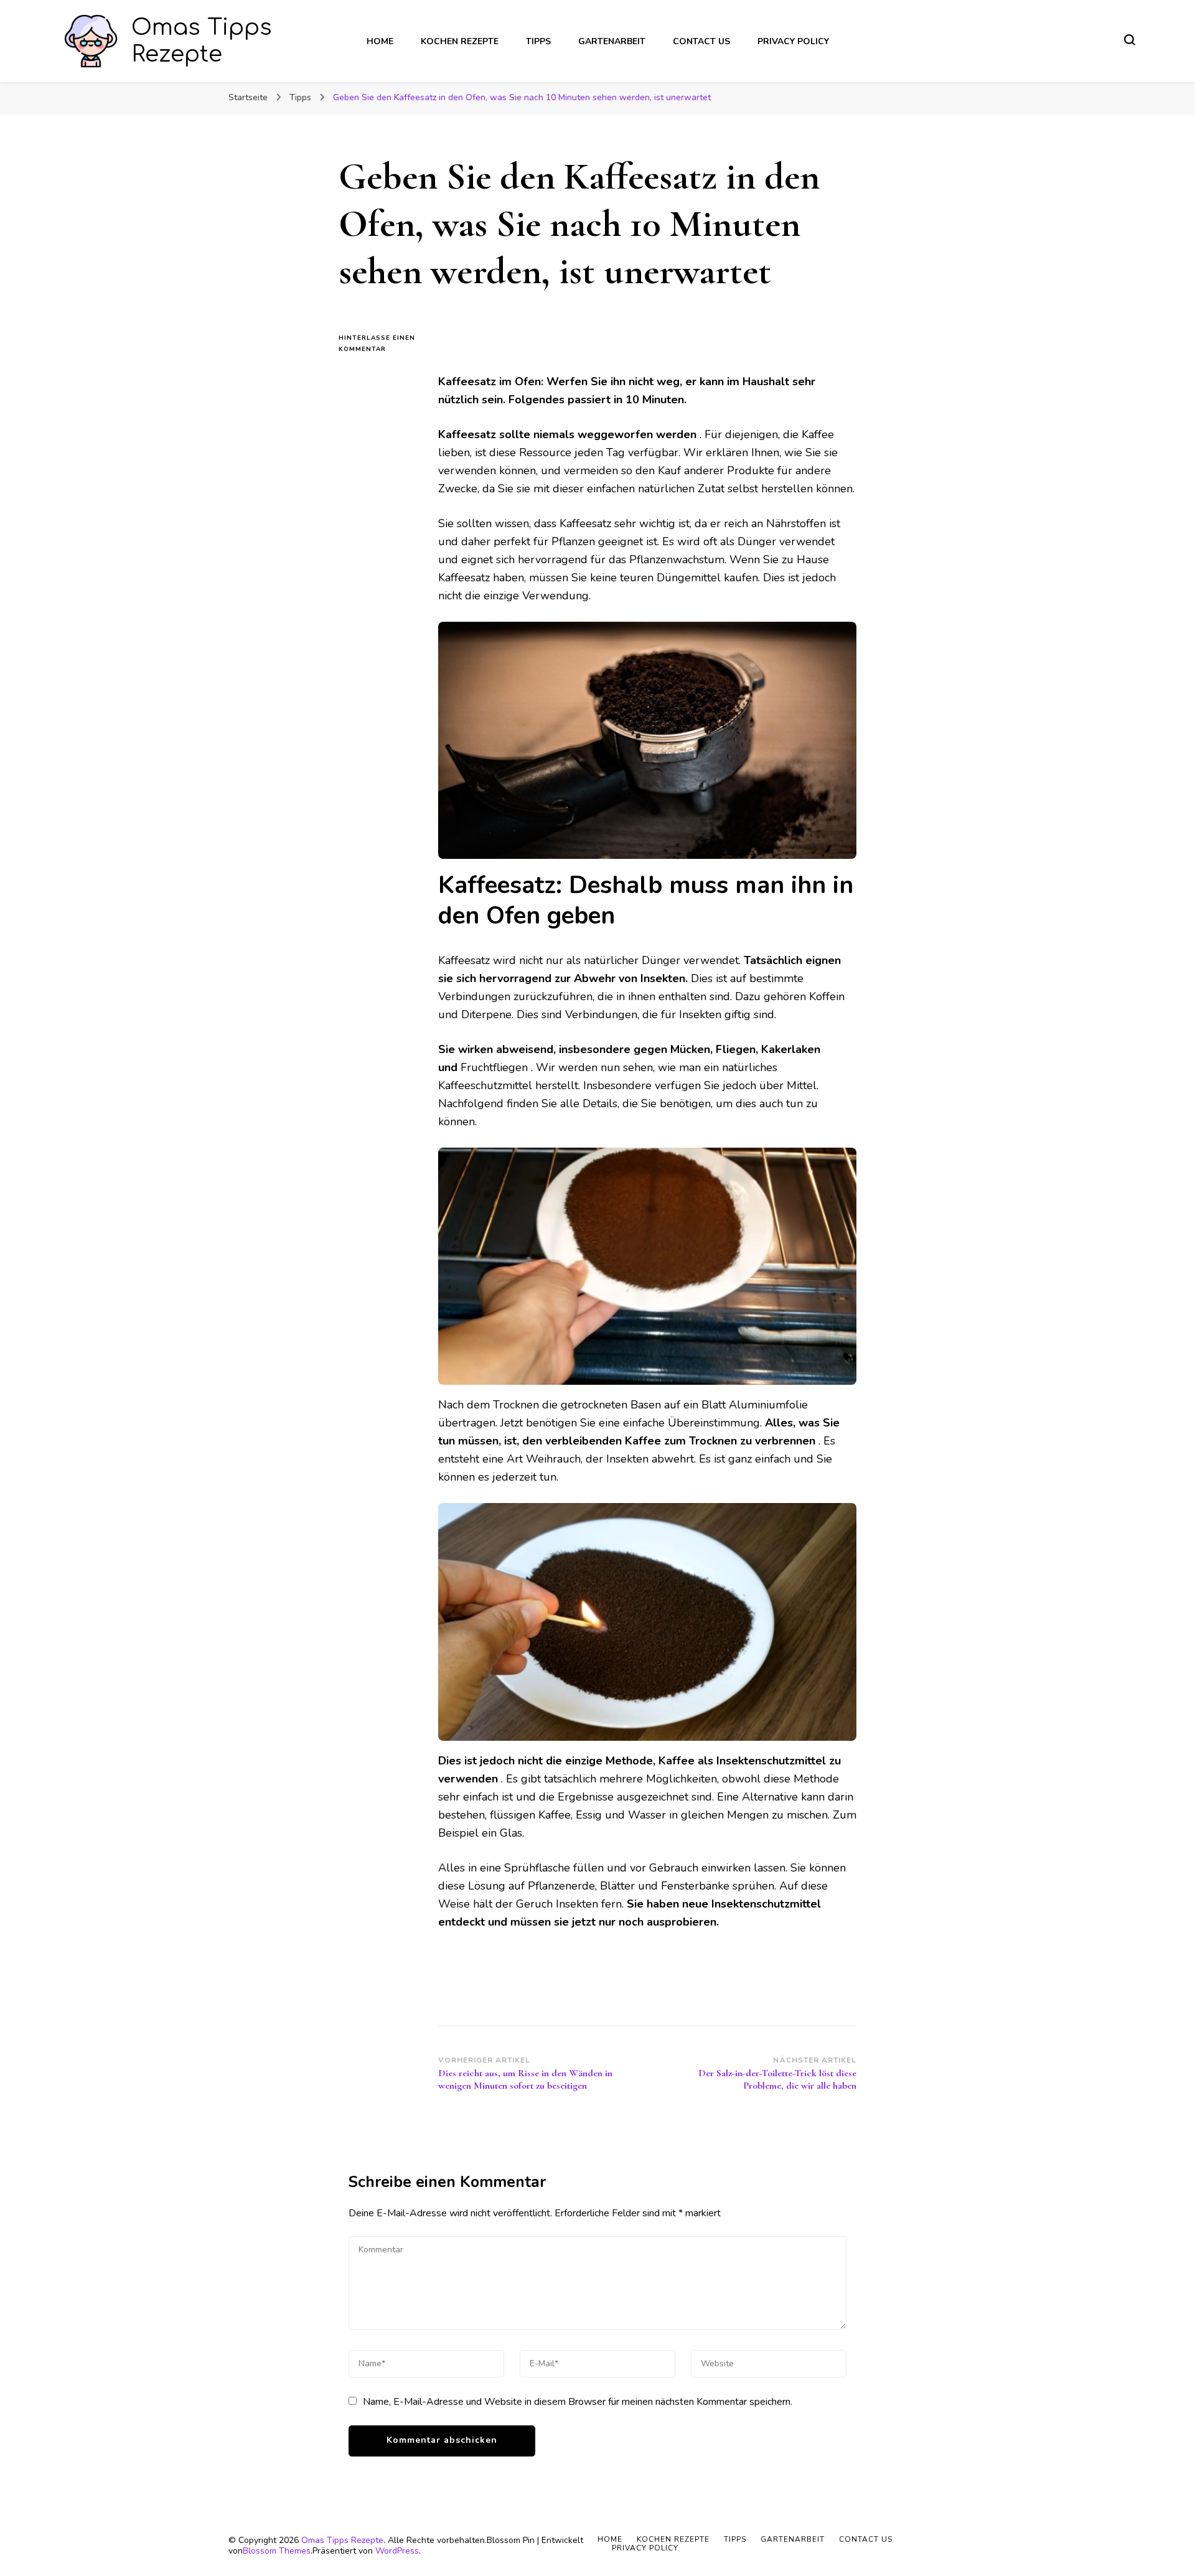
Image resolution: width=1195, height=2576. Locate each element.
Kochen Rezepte (460, 41)
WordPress (397, 2551)
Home (380, 41)
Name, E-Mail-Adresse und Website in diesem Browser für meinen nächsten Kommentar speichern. (578, 2402)
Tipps (538, 41)
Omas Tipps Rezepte (342, 2540)
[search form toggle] (1130, 40)
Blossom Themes (277, 2551)
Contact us (701, 41)
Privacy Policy (793, 41)
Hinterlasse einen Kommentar (379, 344)
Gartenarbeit (612, 41)
